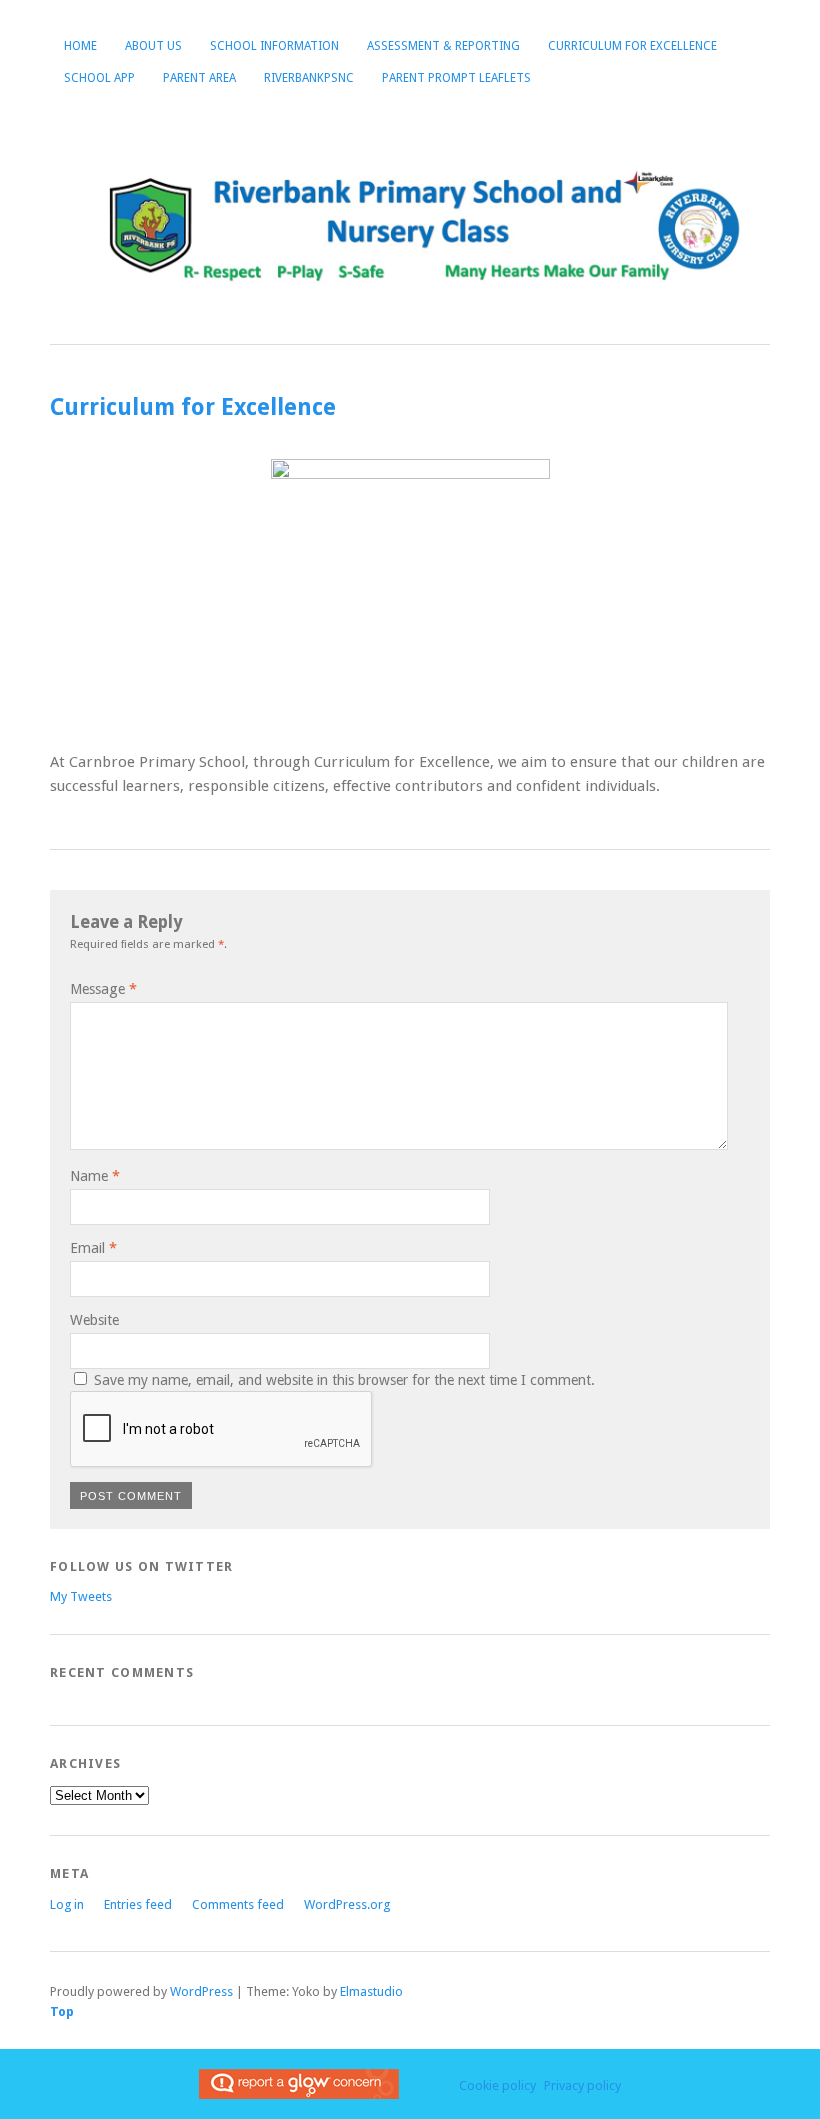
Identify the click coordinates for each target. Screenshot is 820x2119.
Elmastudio (371, 1991)
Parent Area (199, 78)
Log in (67, 1904)
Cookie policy (497, 2085)
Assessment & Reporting (443, 46)
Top (62, 2011)
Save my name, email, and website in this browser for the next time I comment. (344, 1380)
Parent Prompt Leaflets (456, 78)
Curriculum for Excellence (632, 46)
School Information (274, 46)
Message (103, 989)
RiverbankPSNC (309, 78)
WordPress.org (347, 1904)
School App (99, 78)
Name (95, 1176)
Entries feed (138, 1904)
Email (93, 1248)
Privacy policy (582, 2085)
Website (94, 1320)
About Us (153, 46)
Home (80, 46)
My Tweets (81, 1596)
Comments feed (238, 1904)
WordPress (201, 1991)
